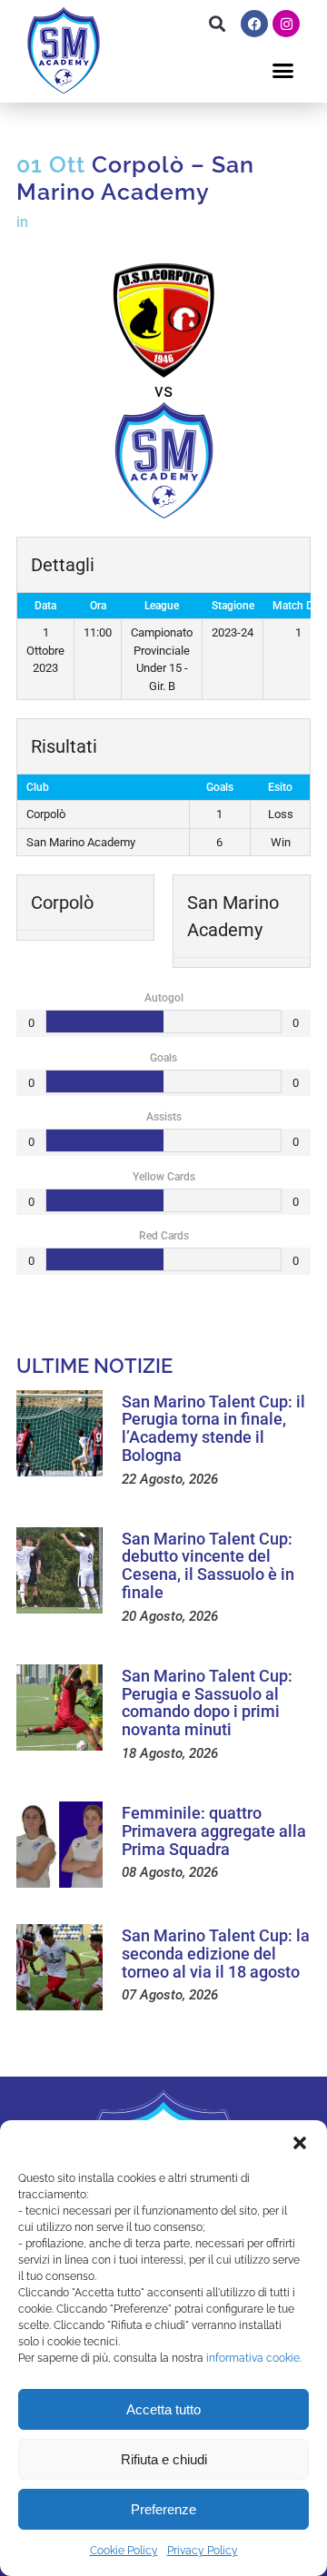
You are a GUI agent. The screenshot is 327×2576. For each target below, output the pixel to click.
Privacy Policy (203, 2551)
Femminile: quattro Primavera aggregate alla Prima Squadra (214, 1831)
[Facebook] (254, 24)
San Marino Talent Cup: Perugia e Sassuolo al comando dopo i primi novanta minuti (207, 1703)
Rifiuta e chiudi (164, 2459)
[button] (300, 2143)
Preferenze (163, 2509)
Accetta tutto (163, 2409)
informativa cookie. (254, 2358)
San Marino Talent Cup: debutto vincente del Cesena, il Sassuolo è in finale (208, 1565)
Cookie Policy (124, 2551)
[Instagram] (286, 24)
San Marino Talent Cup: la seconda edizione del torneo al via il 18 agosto (216, 1954)
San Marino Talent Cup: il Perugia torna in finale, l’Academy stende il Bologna (213, 1428)
